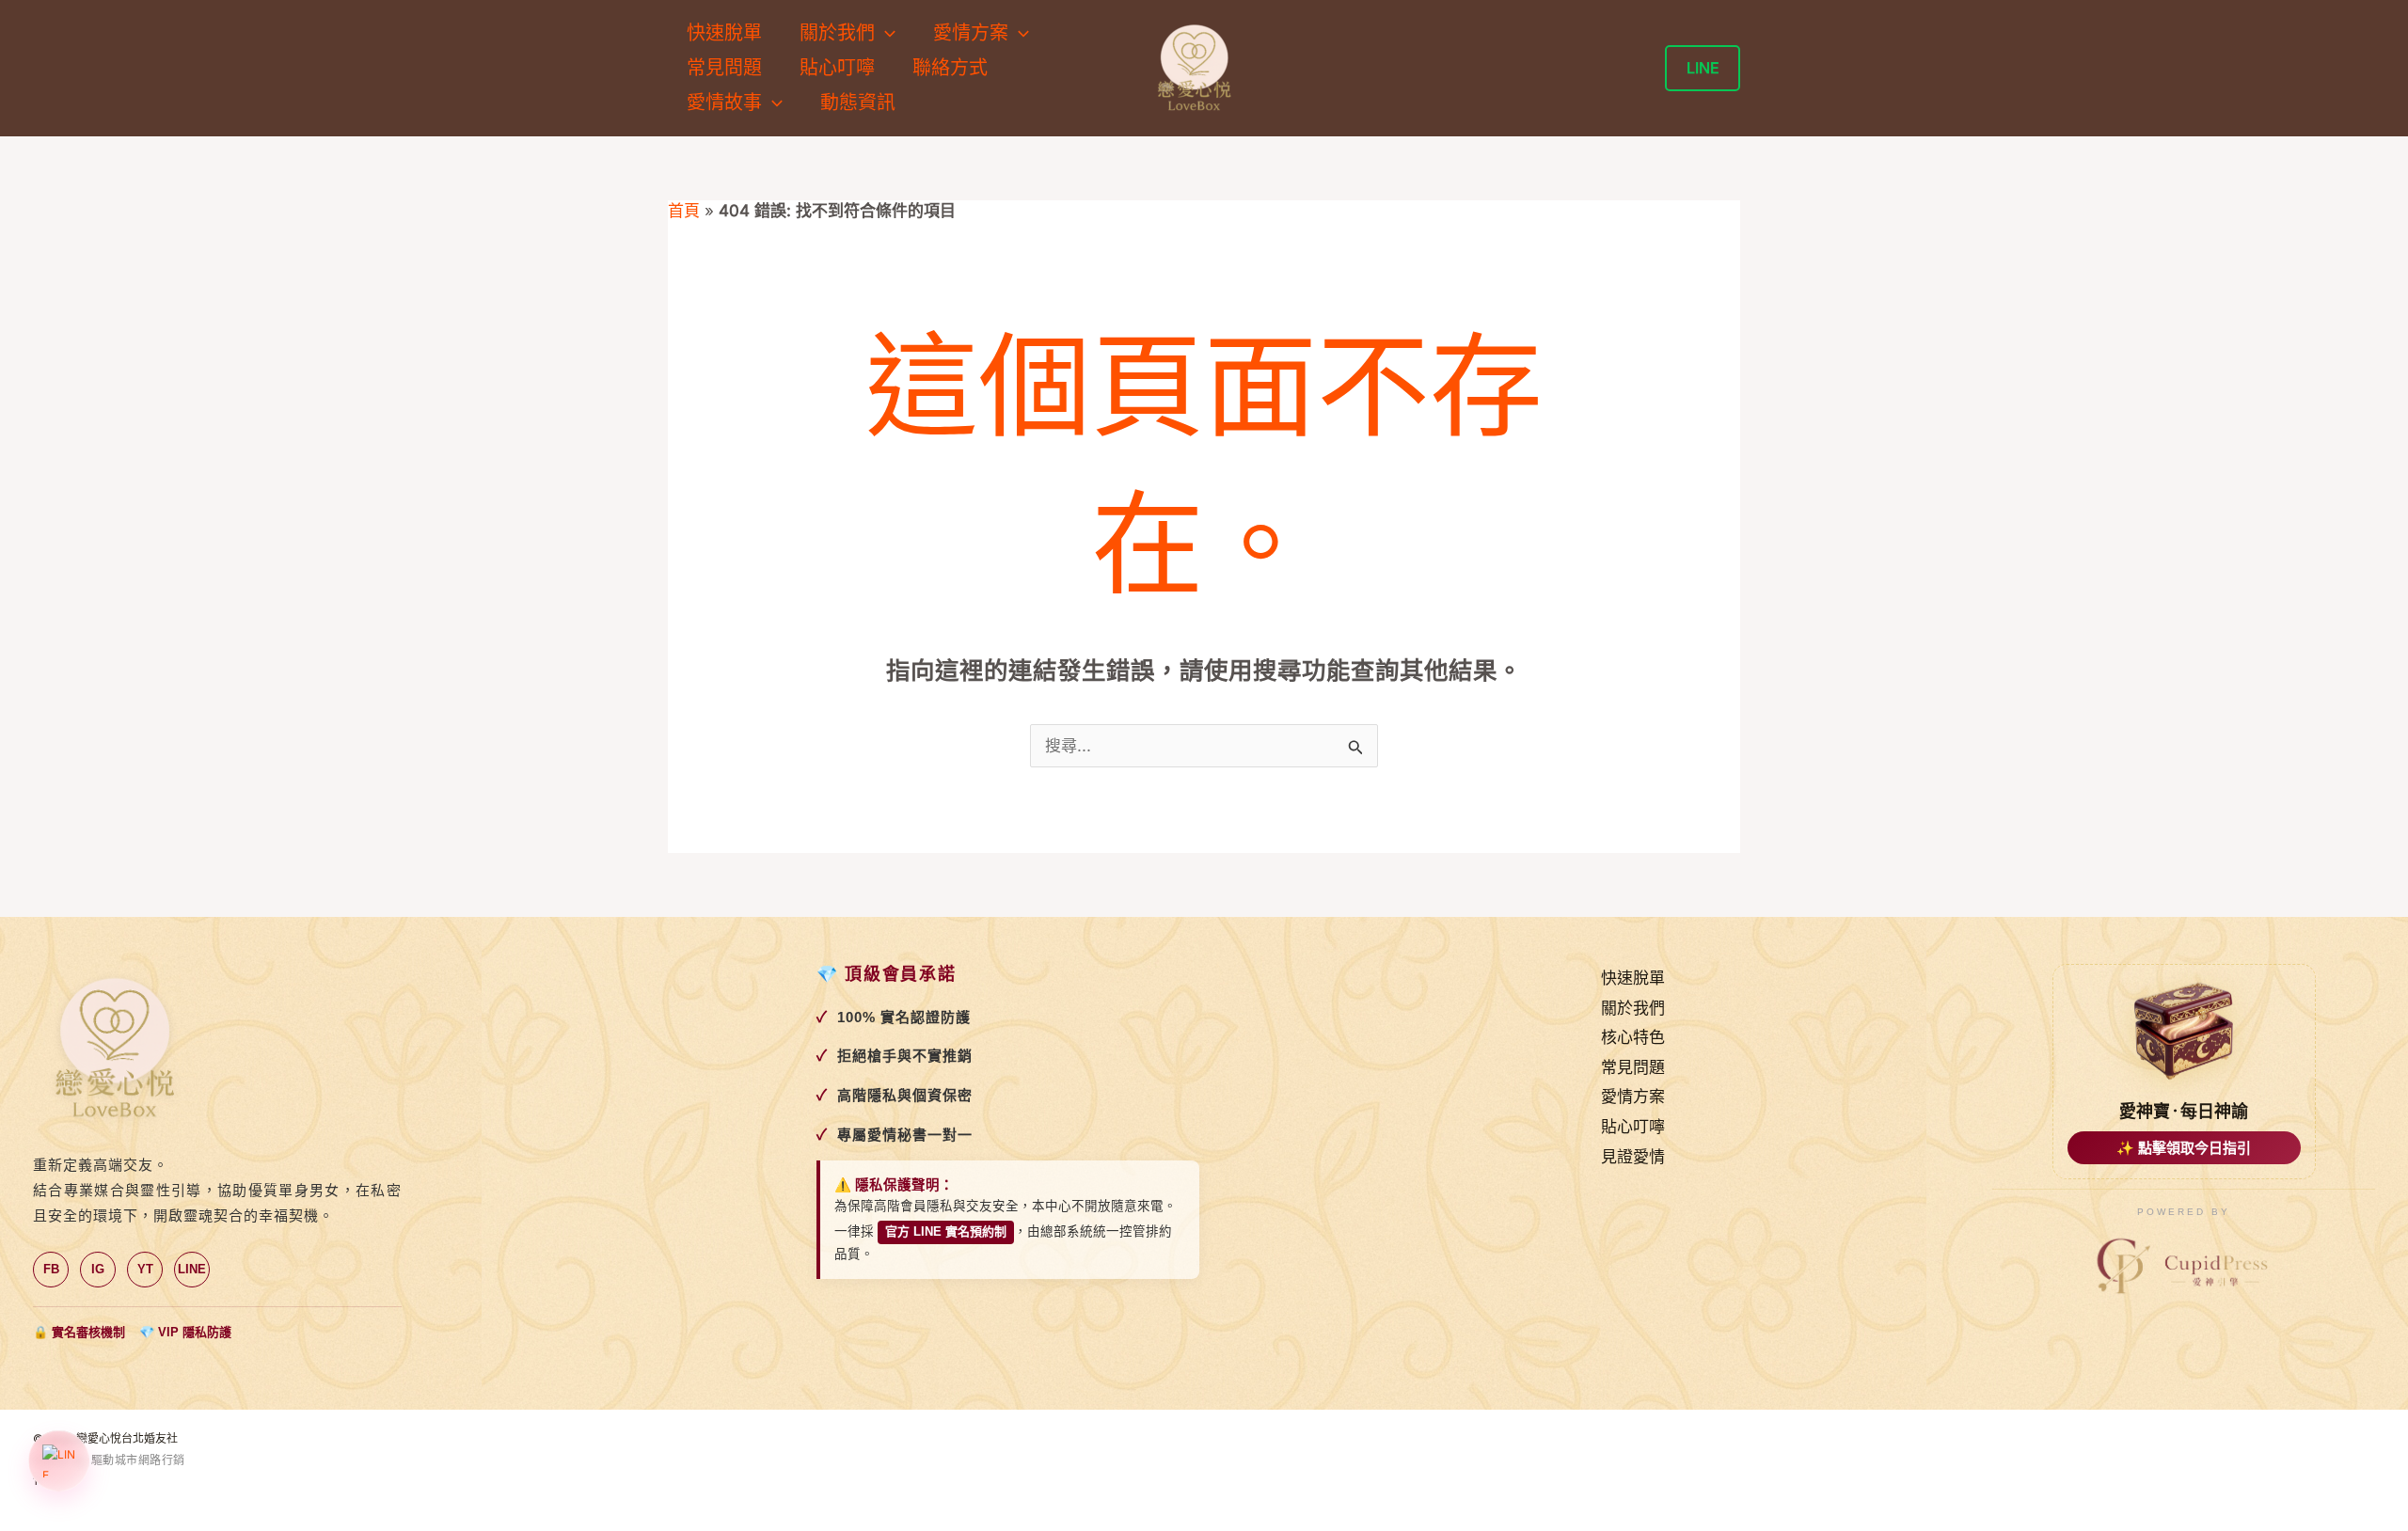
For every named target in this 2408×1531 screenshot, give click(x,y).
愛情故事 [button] (724, 103)
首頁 (684, 211)
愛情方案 (1633, 1097)
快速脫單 (724, 33)
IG (98, 1269)
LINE (192, 1269)
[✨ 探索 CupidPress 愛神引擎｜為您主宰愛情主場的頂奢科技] (2184, 1267)
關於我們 (1633, 1008)
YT (145, 1269)
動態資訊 (858, 103)
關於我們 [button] (837, 33)
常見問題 (724, 68)
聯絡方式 (950, 68)
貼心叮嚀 (837, 68)
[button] (885, 33)
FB (51, 1269)
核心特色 (1633, 1037)
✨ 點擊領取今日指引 (2184, 1148)
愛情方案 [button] (971, 33)
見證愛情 (1633, 1157)
